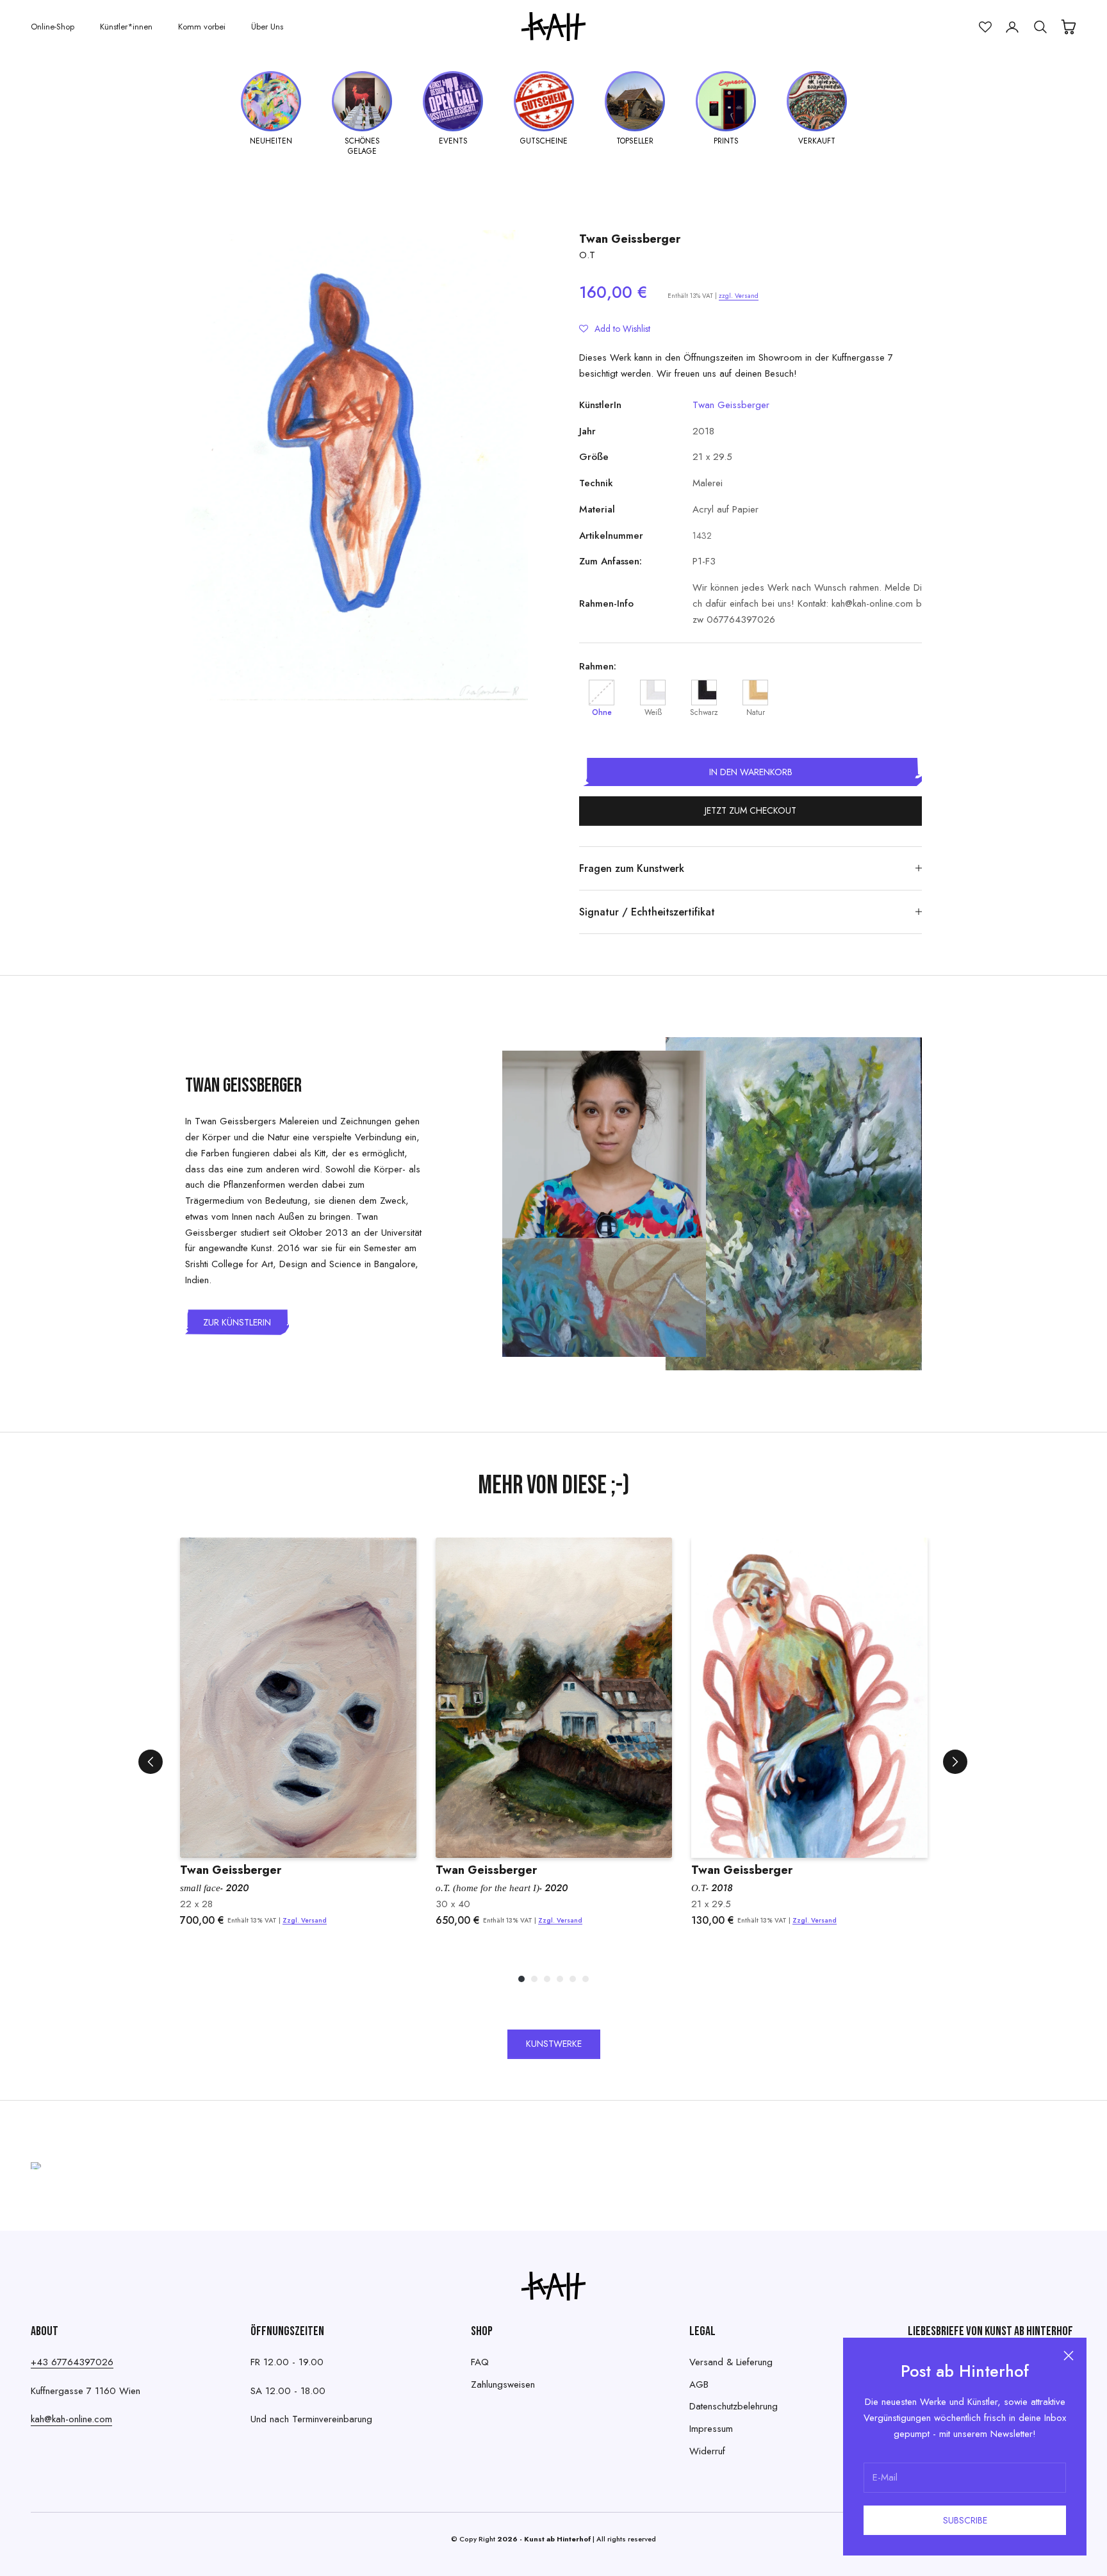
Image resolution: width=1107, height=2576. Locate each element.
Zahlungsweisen (503, 2384)
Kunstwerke (554, 2044)
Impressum (711, 2429)
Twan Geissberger (630, 239)
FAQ (480, 2362)
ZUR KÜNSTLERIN (237, 1322)
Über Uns (267, 27)
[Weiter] (955, 1762)
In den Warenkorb (751, 772)
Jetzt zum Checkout (750, 810)
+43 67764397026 (72, 2362)
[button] (615, 329)
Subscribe (965, 2520)
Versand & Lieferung (731, 2362)
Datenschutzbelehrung (734, 2406)
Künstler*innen (126, 27)
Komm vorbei (202, 27)
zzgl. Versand (739, 296)
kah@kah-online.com (71, 2419)
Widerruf (707, 2451)
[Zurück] (151, 1762)
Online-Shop (53, 27)
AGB (699, 2384)
